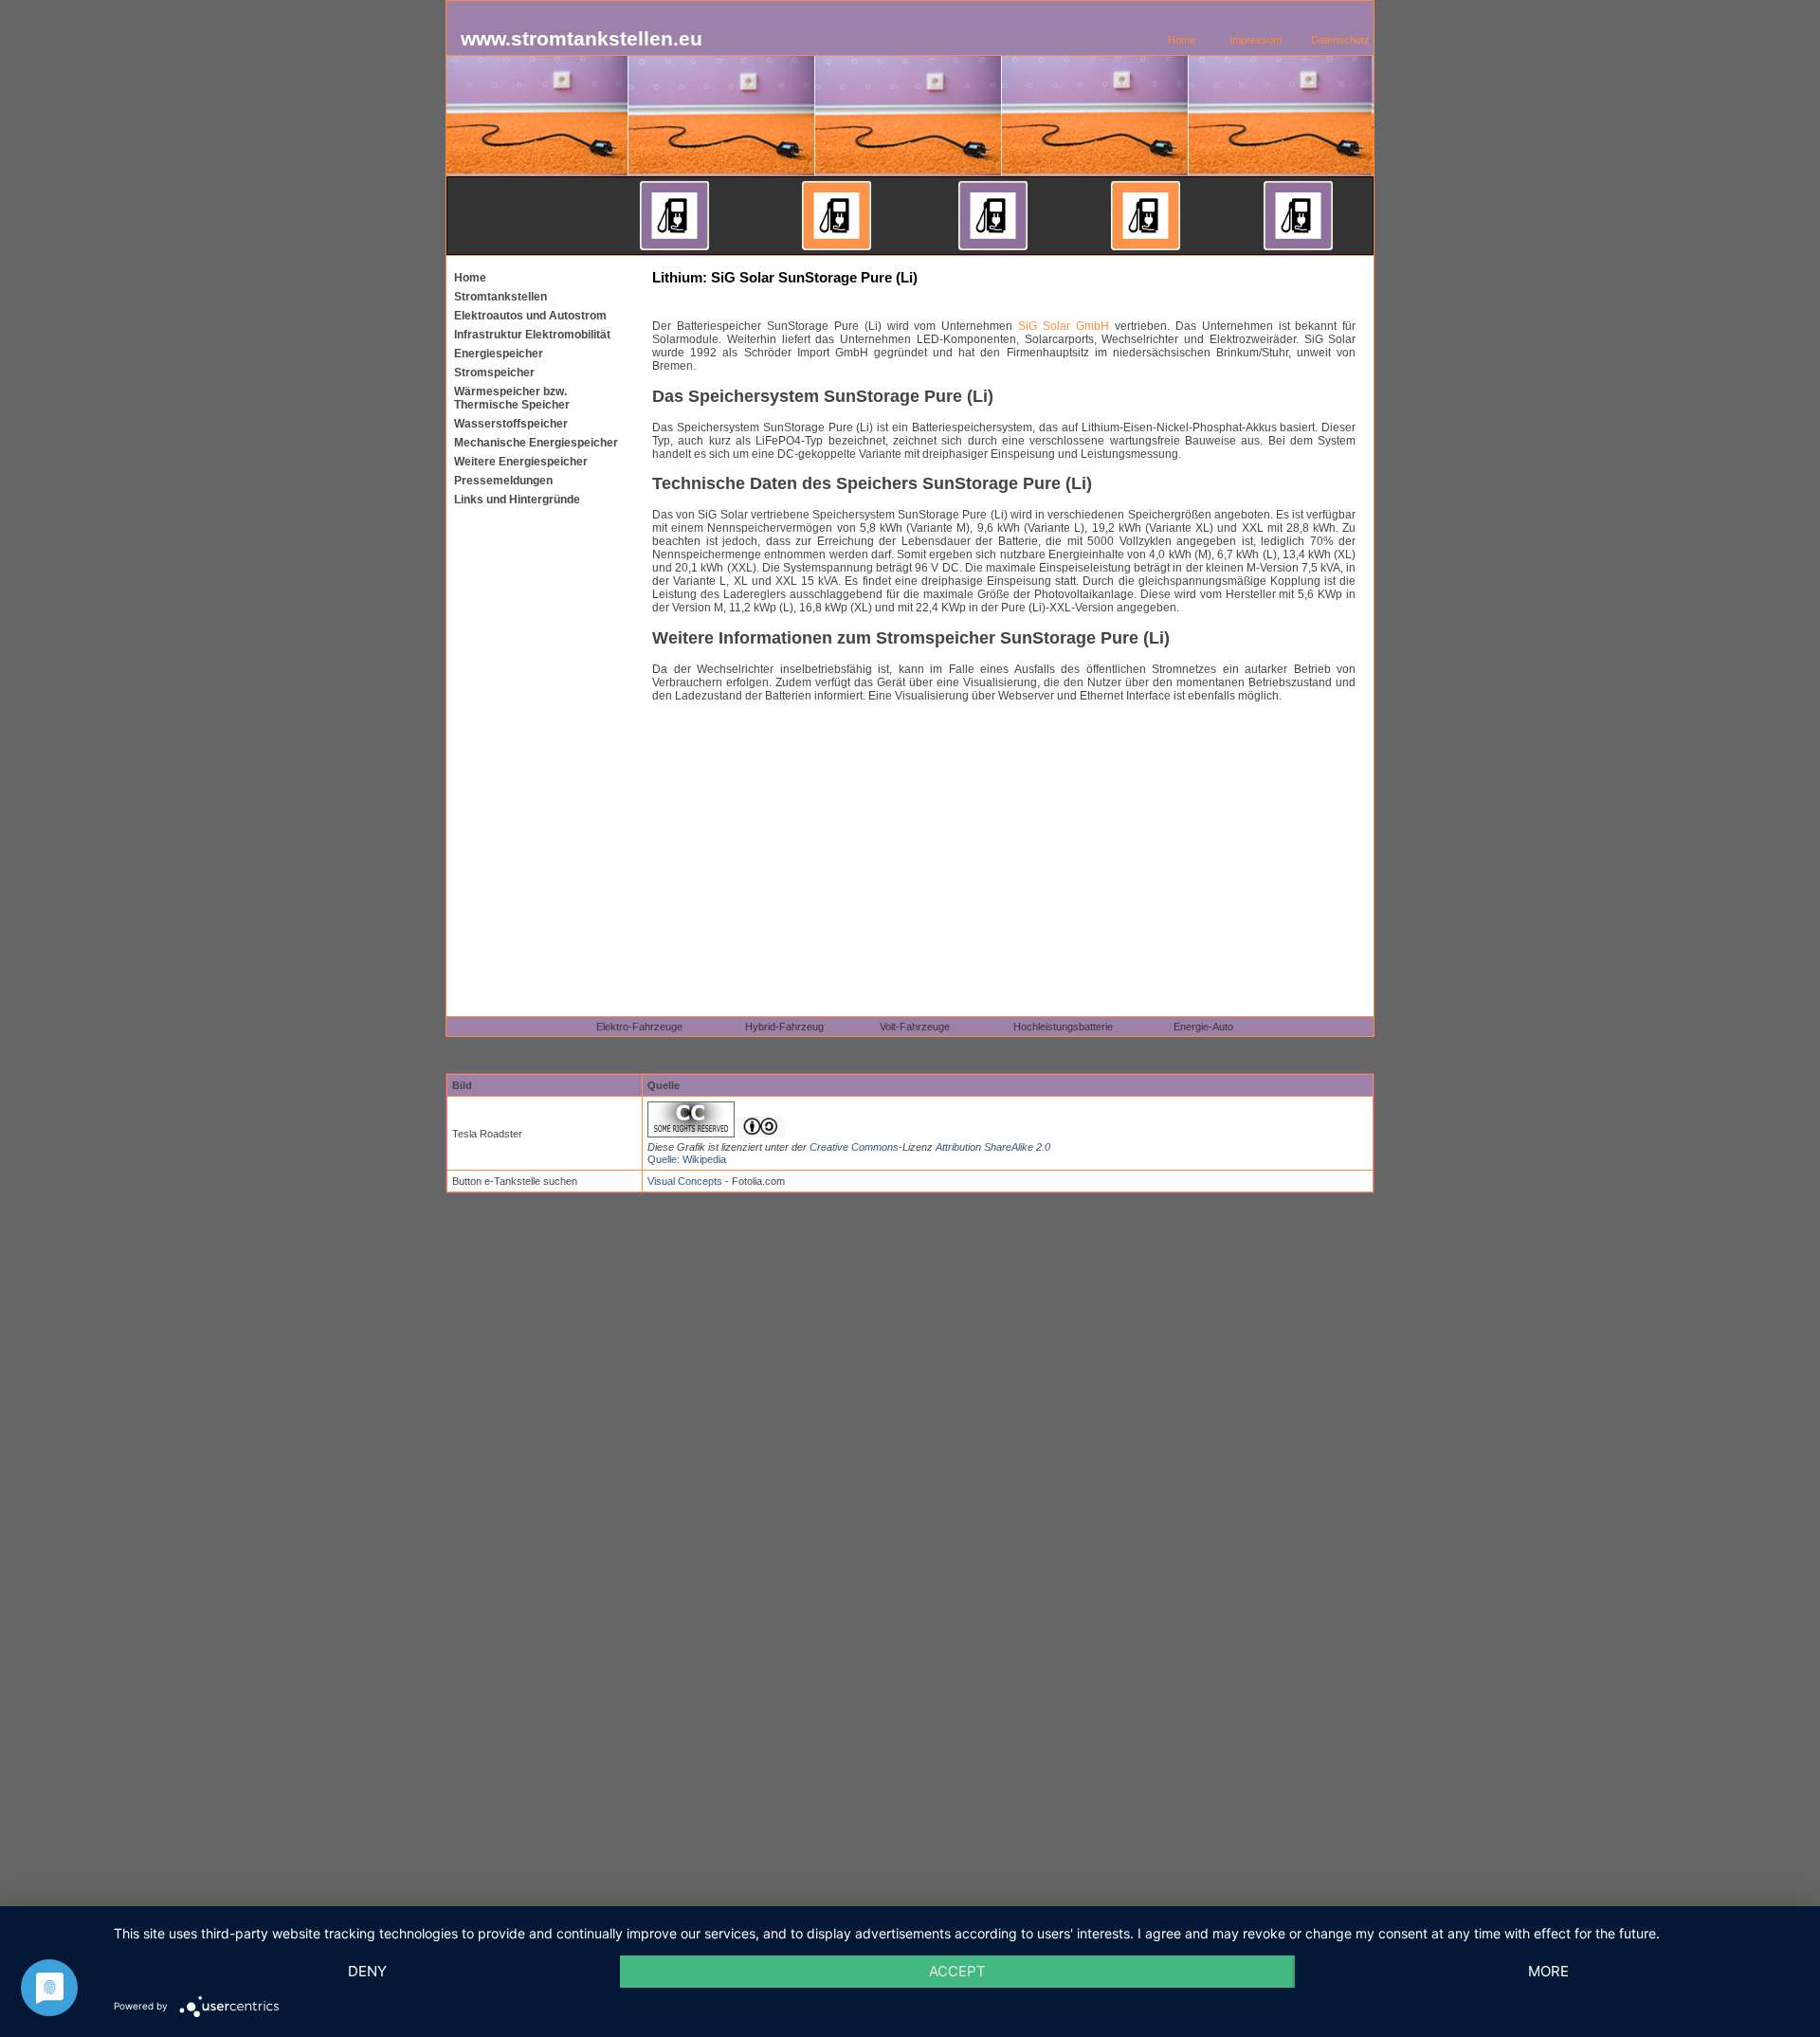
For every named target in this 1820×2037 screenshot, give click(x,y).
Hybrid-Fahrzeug (784, 1027)
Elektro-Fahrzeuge (639, 1027)
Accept (957, 1971)
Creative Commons (854, 1147)
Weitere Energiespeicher (521, 462)
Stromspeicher (494, 373)
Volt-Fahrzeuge (915, 1027)
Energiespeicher (499, 354)
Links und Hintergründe (517, 500)
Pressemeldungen (503, 481)
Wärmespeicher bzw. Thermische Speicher (512, 398)
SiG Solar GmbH (1064, 326)
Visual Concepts (685, 1181)
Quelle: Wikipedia (687, 1159)
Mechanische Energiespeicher (536, 443)
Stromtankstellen (500, 297)
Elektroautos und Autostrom (530, 316)
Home (1182, 40)
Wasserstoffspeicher (511, 424)
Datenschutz (1340, 40)
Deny (367, 1971)
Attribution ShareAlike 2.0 (993, 1147)
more (1548, 1971)
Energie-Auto (1203, 1027)
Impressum (1256, 40)
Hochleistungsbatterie (1063, 1027)
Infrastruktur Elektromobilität (532, 335)
